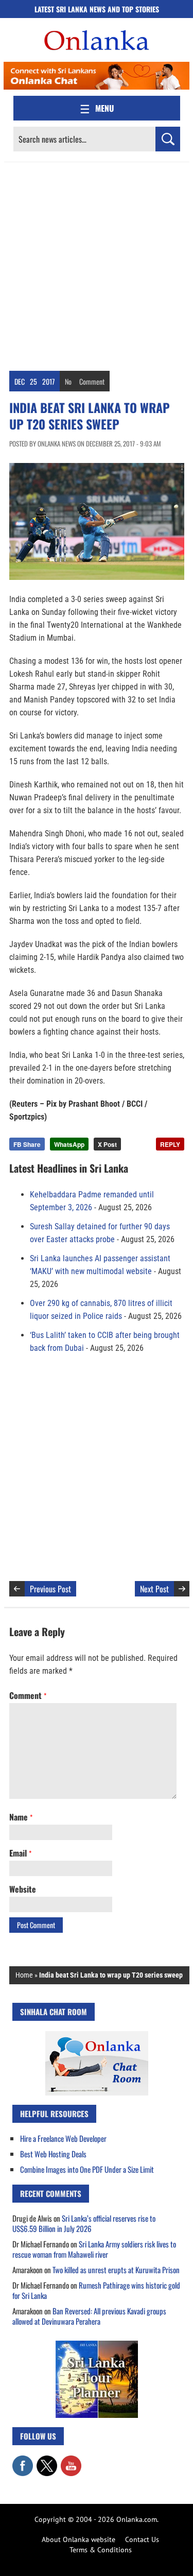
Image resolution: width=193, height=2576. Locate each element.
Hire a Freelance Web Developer (63, 2138)
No (68, 381)
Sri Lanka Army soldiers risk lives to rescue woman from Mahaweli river (94, 2249)
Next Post (154, 1589)
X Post (107, 1144)
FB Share (27, 1144)
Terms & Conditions (101, 2550)
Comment (92, 381)
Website (23, 1889)
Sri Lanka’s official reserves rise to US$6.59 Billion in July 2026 (84, 2223)
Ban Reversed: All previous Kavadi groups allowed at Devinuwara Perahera (89, 2316)
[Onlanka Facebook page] (23, 2461)
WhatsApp (69, 1144)
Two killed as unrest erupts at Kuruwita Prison (116, 2270)
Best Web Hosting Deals (53, 2154)
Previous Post (50, 1589)
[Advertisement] (97, 264)
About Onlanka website (78, 2539)
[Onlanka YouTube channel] (71, 2461)
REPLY (170, 1144)
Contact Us (142, 2539)
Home (24, 1975)
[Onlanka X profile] (47, 2461)
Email (20, 1853)
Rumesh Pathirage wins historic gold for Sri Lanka (96, 2290)
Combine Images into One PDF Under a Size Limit (87, 2169)
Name (21, 1817)
